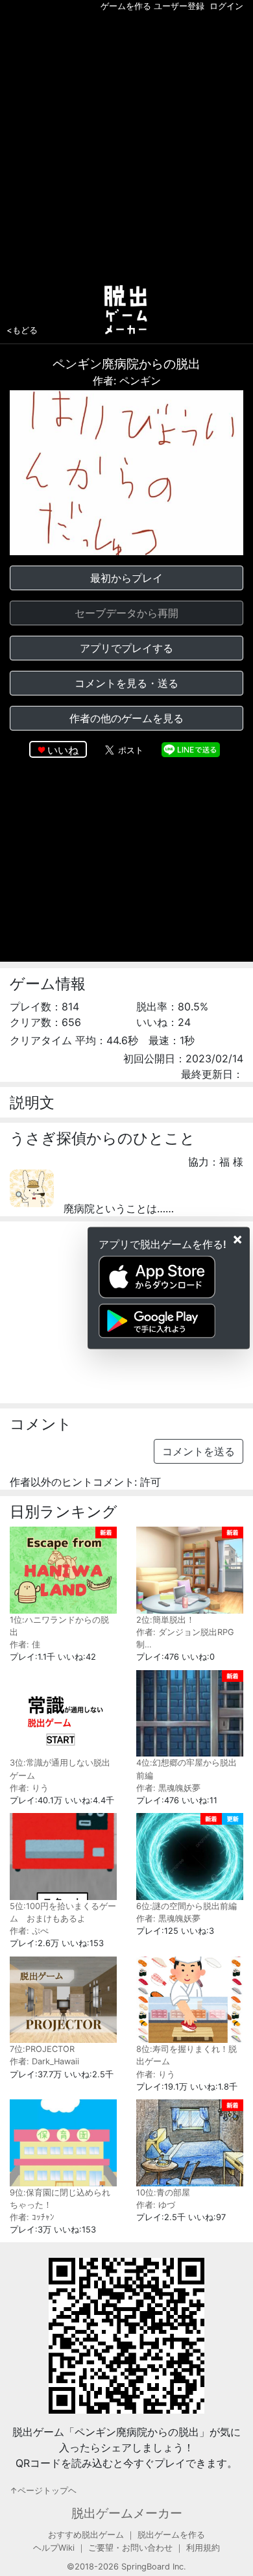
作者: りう (29, 1788)
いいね (63, 750)
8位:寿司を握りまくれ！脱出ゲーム (187, 2055)
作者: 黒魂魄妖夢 (168, 1788)
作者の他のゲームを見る (126, 718)
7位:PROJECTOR (42, 2049)
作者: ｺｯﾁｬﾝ (32, 2217)
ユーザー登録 (179, 6)
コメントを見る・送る (126, 683)
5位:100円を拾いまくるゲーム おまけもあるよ (63, 1912)
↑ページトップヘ (43, 2491)
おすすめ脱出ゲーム (86, 2535)
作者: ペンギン (127, 381)
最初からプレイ (126, 578)
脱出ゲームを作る (171, 2535)
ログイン (226, 6)
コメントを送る (199, 1451)
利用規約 (203, 2548)
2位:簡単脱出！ (165, 1620)
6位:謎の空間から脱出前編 (187, 1906)
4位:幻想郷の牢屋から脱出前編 (187, 1769)
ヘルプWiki (54, 2548)
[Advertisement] (126, 145)
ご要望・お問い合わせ (130, 2548)
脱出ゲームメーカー (127, 2513)
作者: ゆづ (156, 2205)
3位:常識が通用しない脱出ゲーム (60, 1769)
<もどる (22, 330)
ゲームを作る (126, 6)
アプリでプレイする (126, 648)
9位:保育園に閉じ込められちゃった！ (60, 2199)
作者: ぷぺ (29, 1931)
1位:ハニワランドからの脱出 (59, 1626)
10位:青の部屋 (163, 2193)
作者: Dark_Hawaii (44, 2061)
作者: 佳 (25, 1644)
